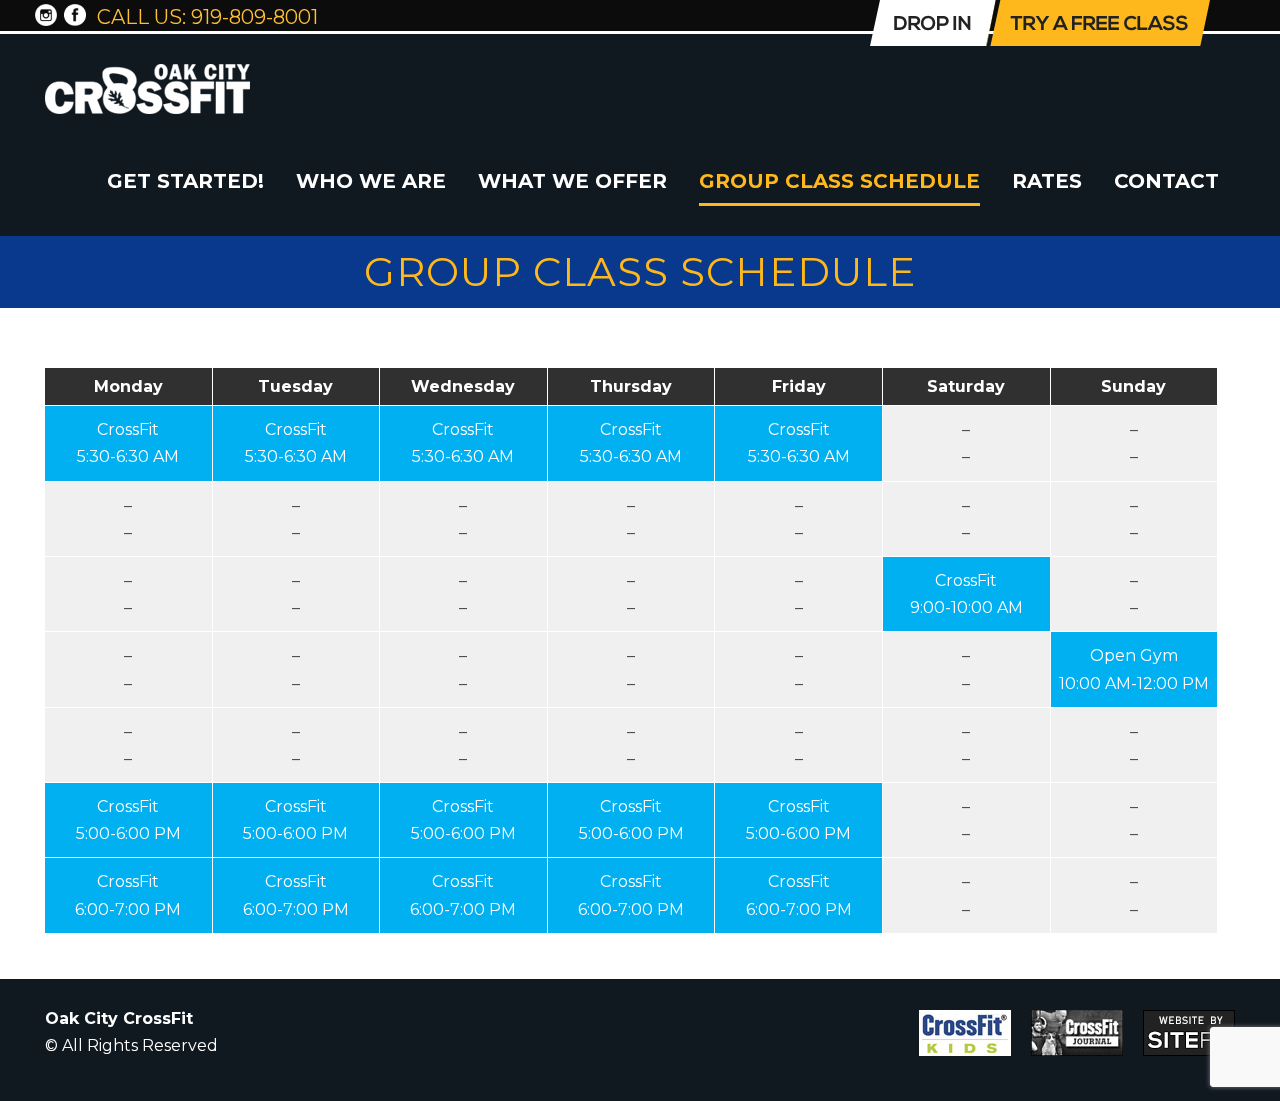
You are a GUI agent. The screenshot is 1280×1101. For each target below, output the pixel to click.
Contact (1166, 181)
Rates (1047, 181)
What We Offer (572, 181)
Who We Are (371, 181)
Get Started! (185, 181)
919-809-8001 (254, 17)
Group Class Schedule (839, 181)
